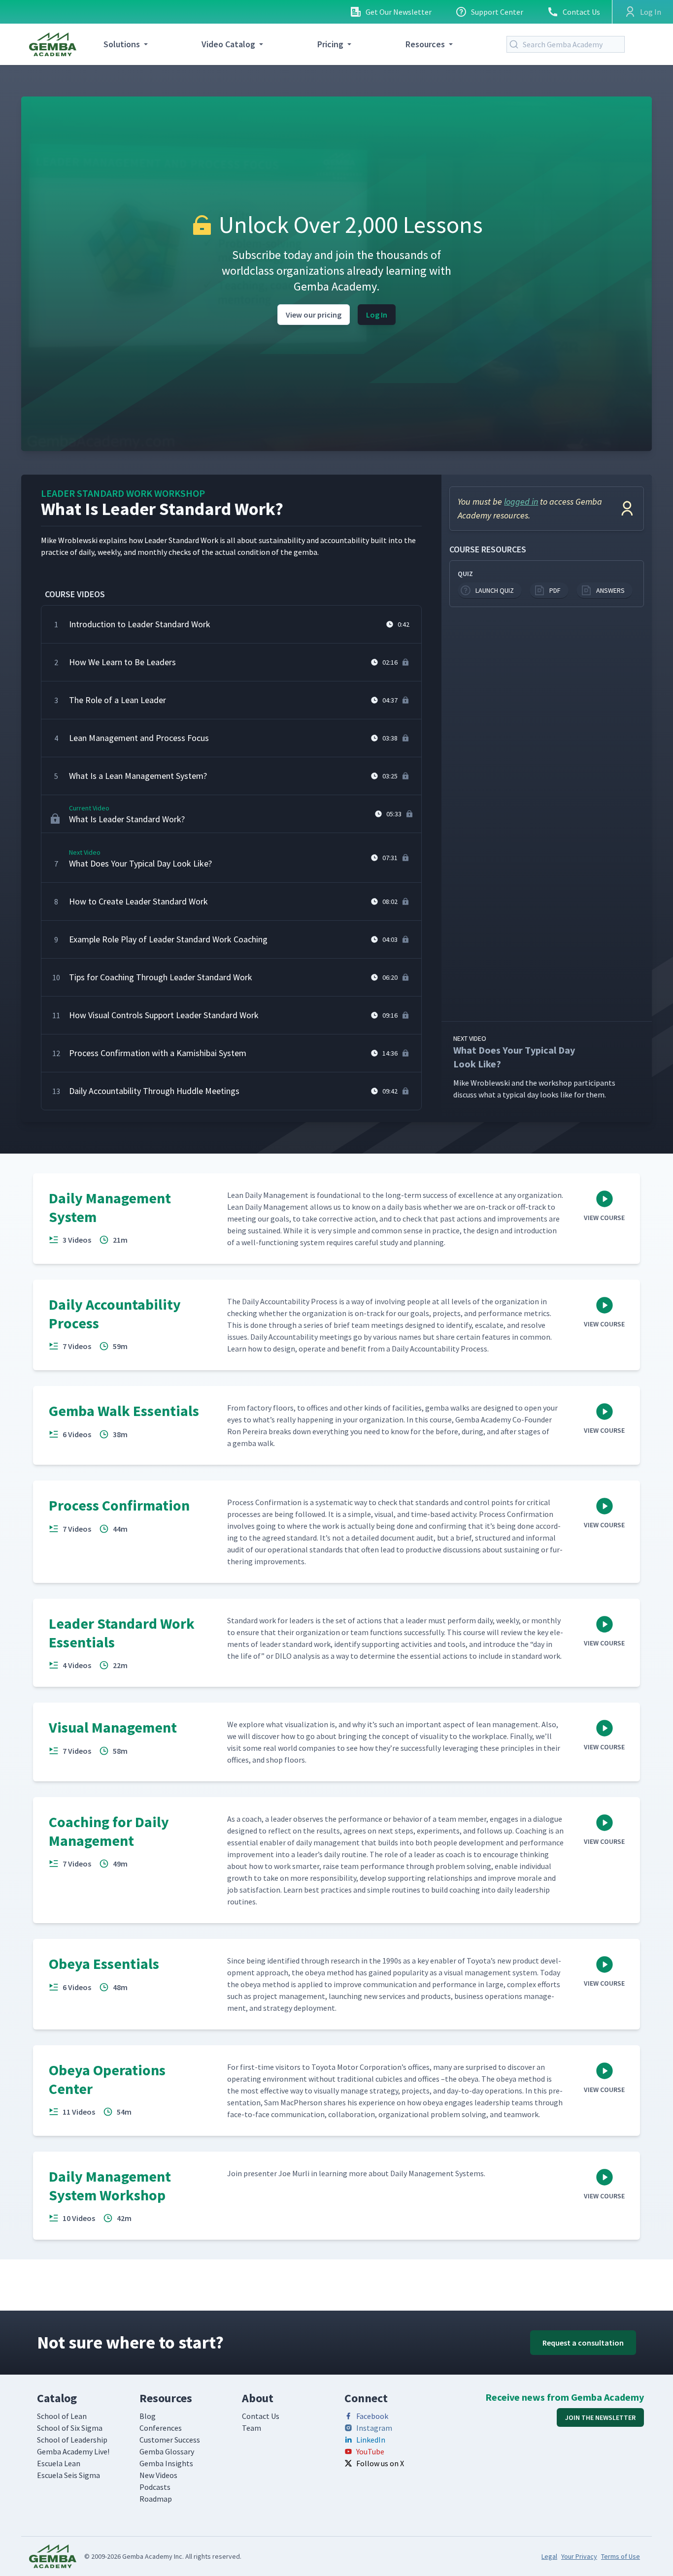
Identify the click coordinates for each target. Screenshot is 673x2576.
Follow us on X (380, 2463)
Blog (148, 2416)
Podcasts (155, 2487)
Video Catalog (228, 44)
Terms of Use (621, 2556)
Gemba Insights (166, 2463)
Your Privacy (579, 2556)
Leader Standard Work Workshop (123, 493)
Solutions (122, 44)
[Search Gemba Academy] (516, 44)
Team (252, 2428)
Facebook (372, 2416)
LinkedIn (371, 2440)
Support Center (497, 12)
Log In (377, 315)
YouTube (370, 2451)
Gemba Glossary (167, 2451)
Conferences (161, 2428)
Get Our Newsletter (399, 12)
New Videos (158, 2475)
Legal (549, 2556)
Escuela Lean (59, 2463)
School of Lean (62, 2416)
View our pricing (314, 315)
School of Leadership (72, 2440)
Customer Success (170, 2440)
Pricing (330, 44)
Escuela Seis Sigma (68, 2475)
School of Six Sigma (70, 2428)
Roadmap (156, 2499)
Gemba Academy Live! (73, 2451)
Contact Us (581, 12)
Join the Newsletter (600, 2417)
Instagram (374, 2428)
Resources (425, 44)
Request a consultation (583, 2343)
